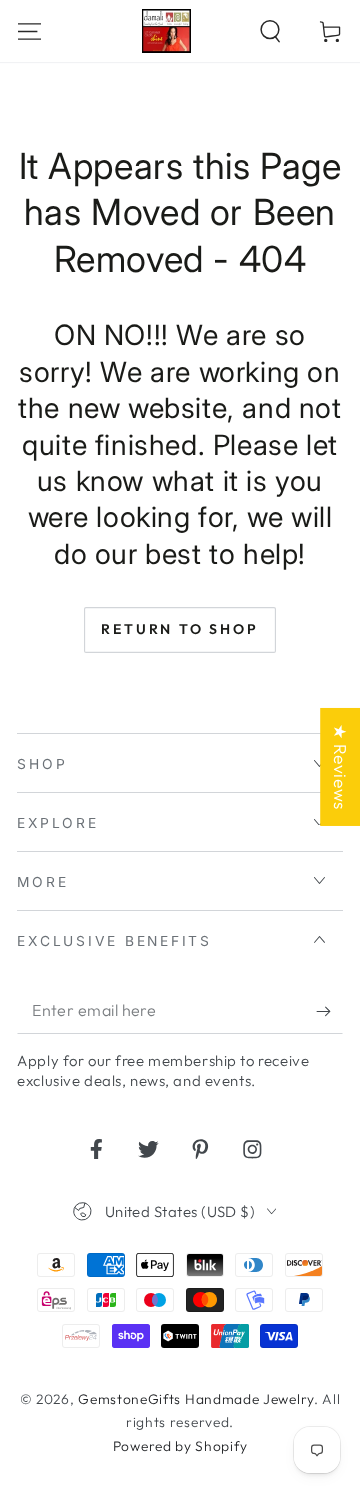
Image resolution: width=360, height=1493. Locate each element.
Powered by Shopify (180, 1446)
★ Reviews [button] (340, 766)
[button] (270, 30)
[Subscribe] (329, 1011)
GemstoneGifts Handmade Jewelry (196, 1399)
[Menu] (30, 30)
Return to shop (179, 629)
